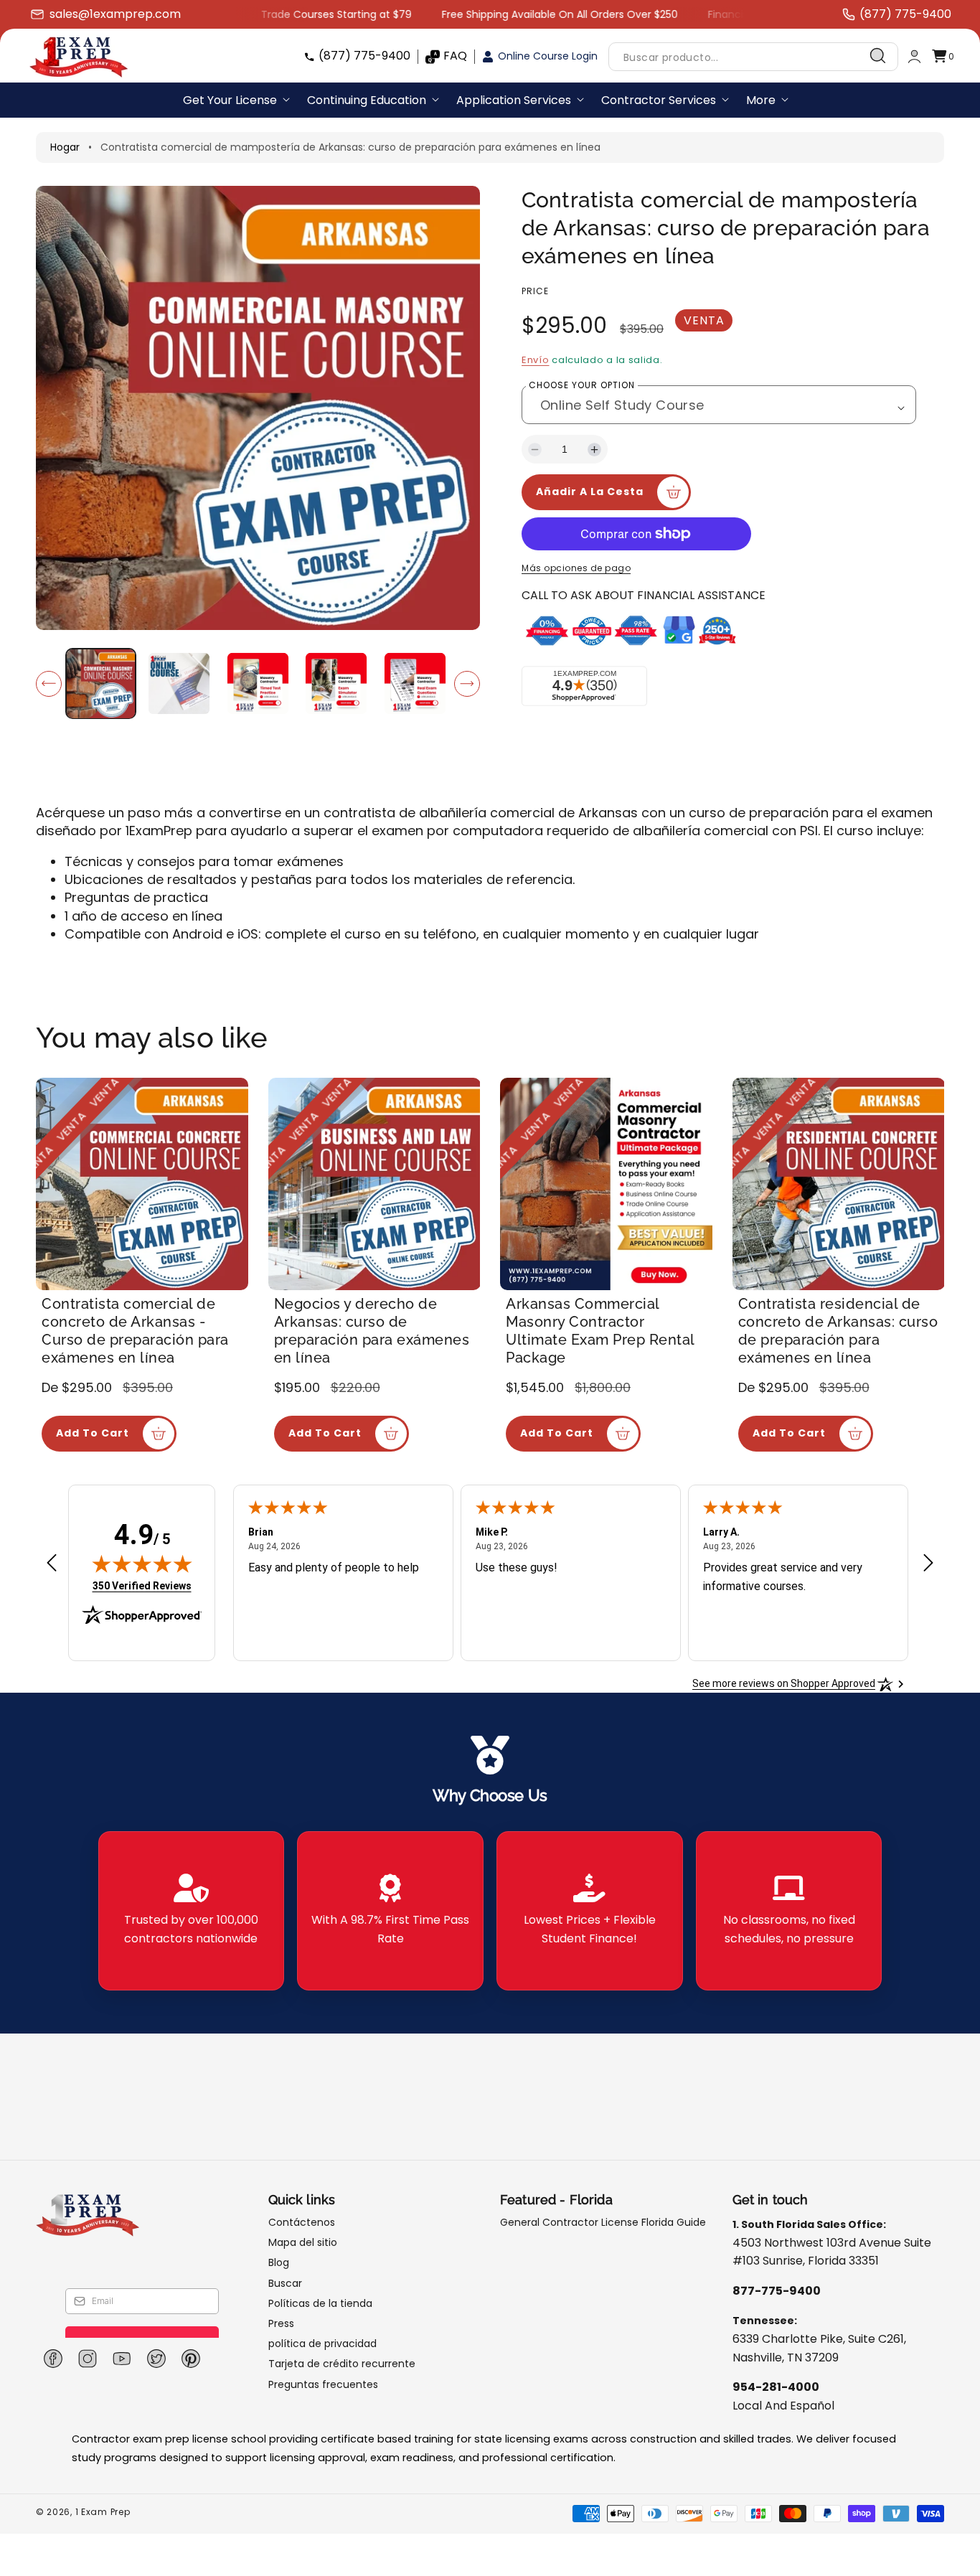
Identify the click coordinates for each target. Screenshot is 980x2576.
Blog (279, 2262)
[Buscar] (878, 56)
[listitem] (192, 1911)
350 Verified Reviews (142, 1585)
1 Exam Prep (103, 2512)
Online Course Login (548, 56)
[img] (142, 1564)
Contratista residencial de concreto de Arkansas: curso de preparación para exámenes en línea (838, 1331)
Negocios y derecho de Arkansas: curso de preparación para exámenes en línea (372, 1331)
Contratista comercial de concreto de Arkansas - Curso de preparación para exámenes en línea (135, 1331)
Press (281, 2323)
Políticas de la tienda (320, 2303)
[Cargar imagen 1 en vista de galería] (101, 683)
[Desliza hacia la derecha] (467, 684)
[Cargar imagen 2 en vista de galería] (179, 683)
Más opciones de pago (576, 568)
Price (535, 291)
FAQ (455, 56)
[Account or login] (914, 56)
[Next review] (928, 1564)
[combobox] (753, 56)
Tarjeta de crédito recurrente (342, 2364)
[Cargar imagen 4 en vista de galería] (336, 683)
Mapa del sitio (303, 2242)
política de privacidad (322, 2344)
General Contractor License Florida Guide (603, 2223)
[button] (943, 56)
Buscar (285, 2283)
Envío (536, 360)
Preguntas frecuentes (323, 2384)
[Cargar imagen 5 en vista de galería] (415, 683)
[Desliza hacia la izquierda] (49, 684)
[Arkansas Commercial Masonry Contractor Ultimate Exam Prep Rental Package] (606, 1184)
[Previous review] (52, 1564)
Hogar (65, 147)
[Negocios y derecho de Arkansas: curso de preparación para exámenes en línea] (374, 1184)
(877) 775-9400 (364, 56)
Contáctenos (302, 2223)
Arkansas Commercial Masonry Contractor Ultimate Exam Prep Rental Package (600, 1331)
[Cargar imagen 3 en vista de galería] (258, 683)
